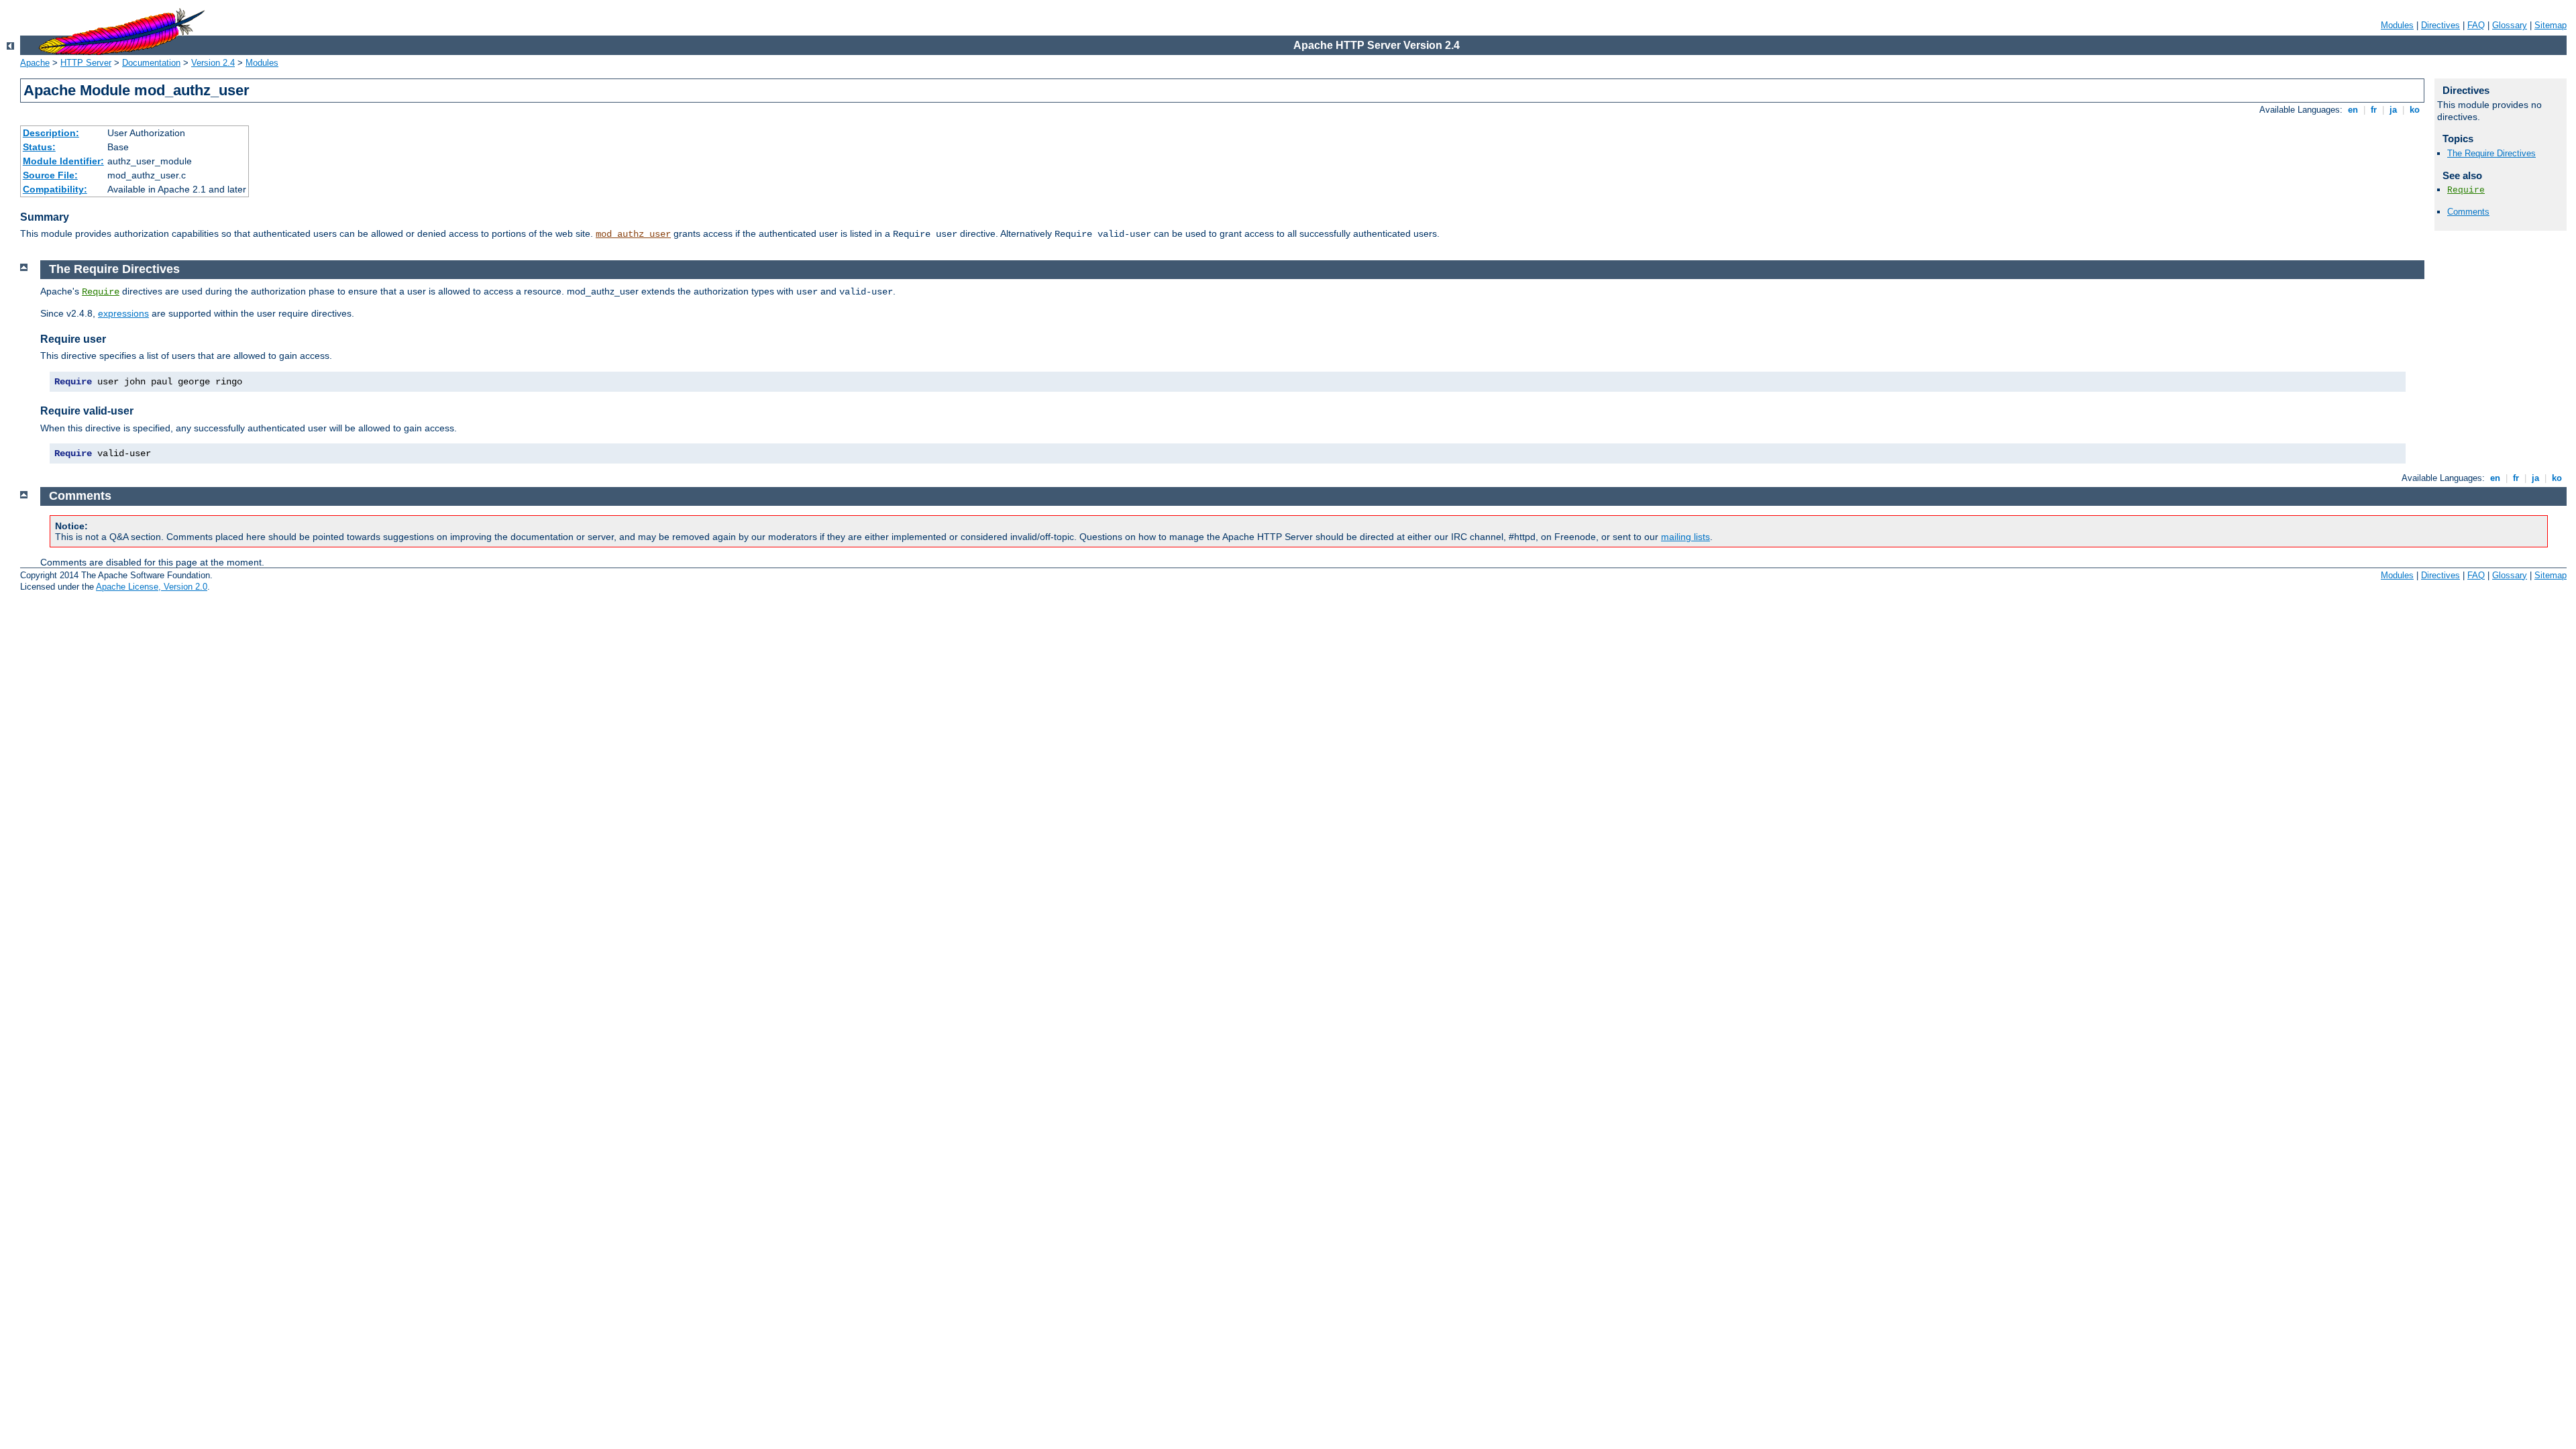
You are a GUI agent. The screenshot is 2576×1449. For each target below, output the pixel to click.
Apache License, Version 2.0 (152, 587)
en (2353, 110)
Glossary (2510, 25)
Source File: (50, 175)
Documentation (151, 63)
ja (2393, 110)
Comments (2468, 212)
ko (2415, 110)
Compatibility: (55, 189)
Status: (39, 147)
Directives (2440, 25)
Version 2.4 (213, 63)
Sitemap (2551, 25)
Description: (51, 133)
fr (2374, 110)
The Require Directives (2491, 153)
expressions (123, 313)
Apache (35, 63)
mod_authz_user (633, 234)
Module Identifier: (63, 161)
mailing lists (1685, 537)
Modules (2397, 25)
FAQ (2476, 25)
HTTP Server (86, 63)
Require (2466, 190)
